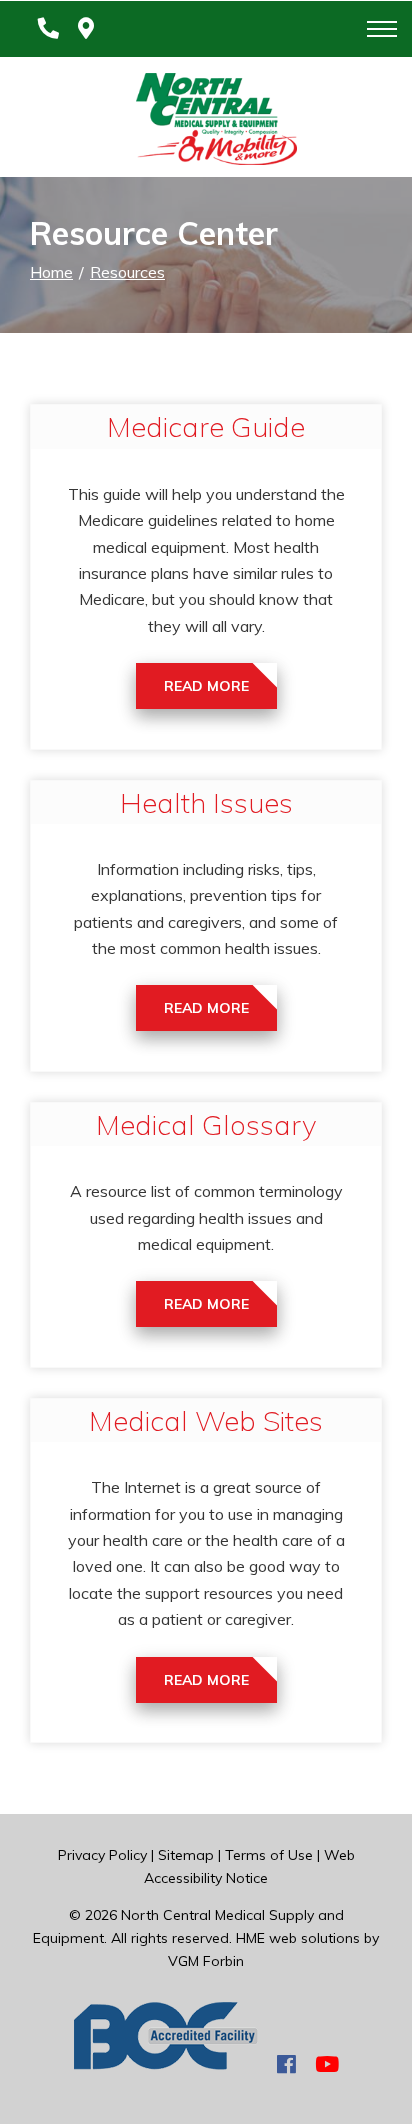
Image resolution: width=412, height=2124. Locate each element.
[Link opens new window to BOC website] (166, 2064)
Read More (206, 686)
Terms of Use (269, 1855)
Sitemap (186, 1855)
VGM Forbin (206, 1961)
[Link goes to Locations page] (86, 29)
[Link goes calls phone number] (44, 29)
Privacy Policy (102, 1855)
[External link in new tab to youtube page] (327, 2064)
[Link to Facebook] (286, 2064)
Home (51, 272)
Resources (127, 272)
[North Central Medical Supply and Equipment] (206, 123)
